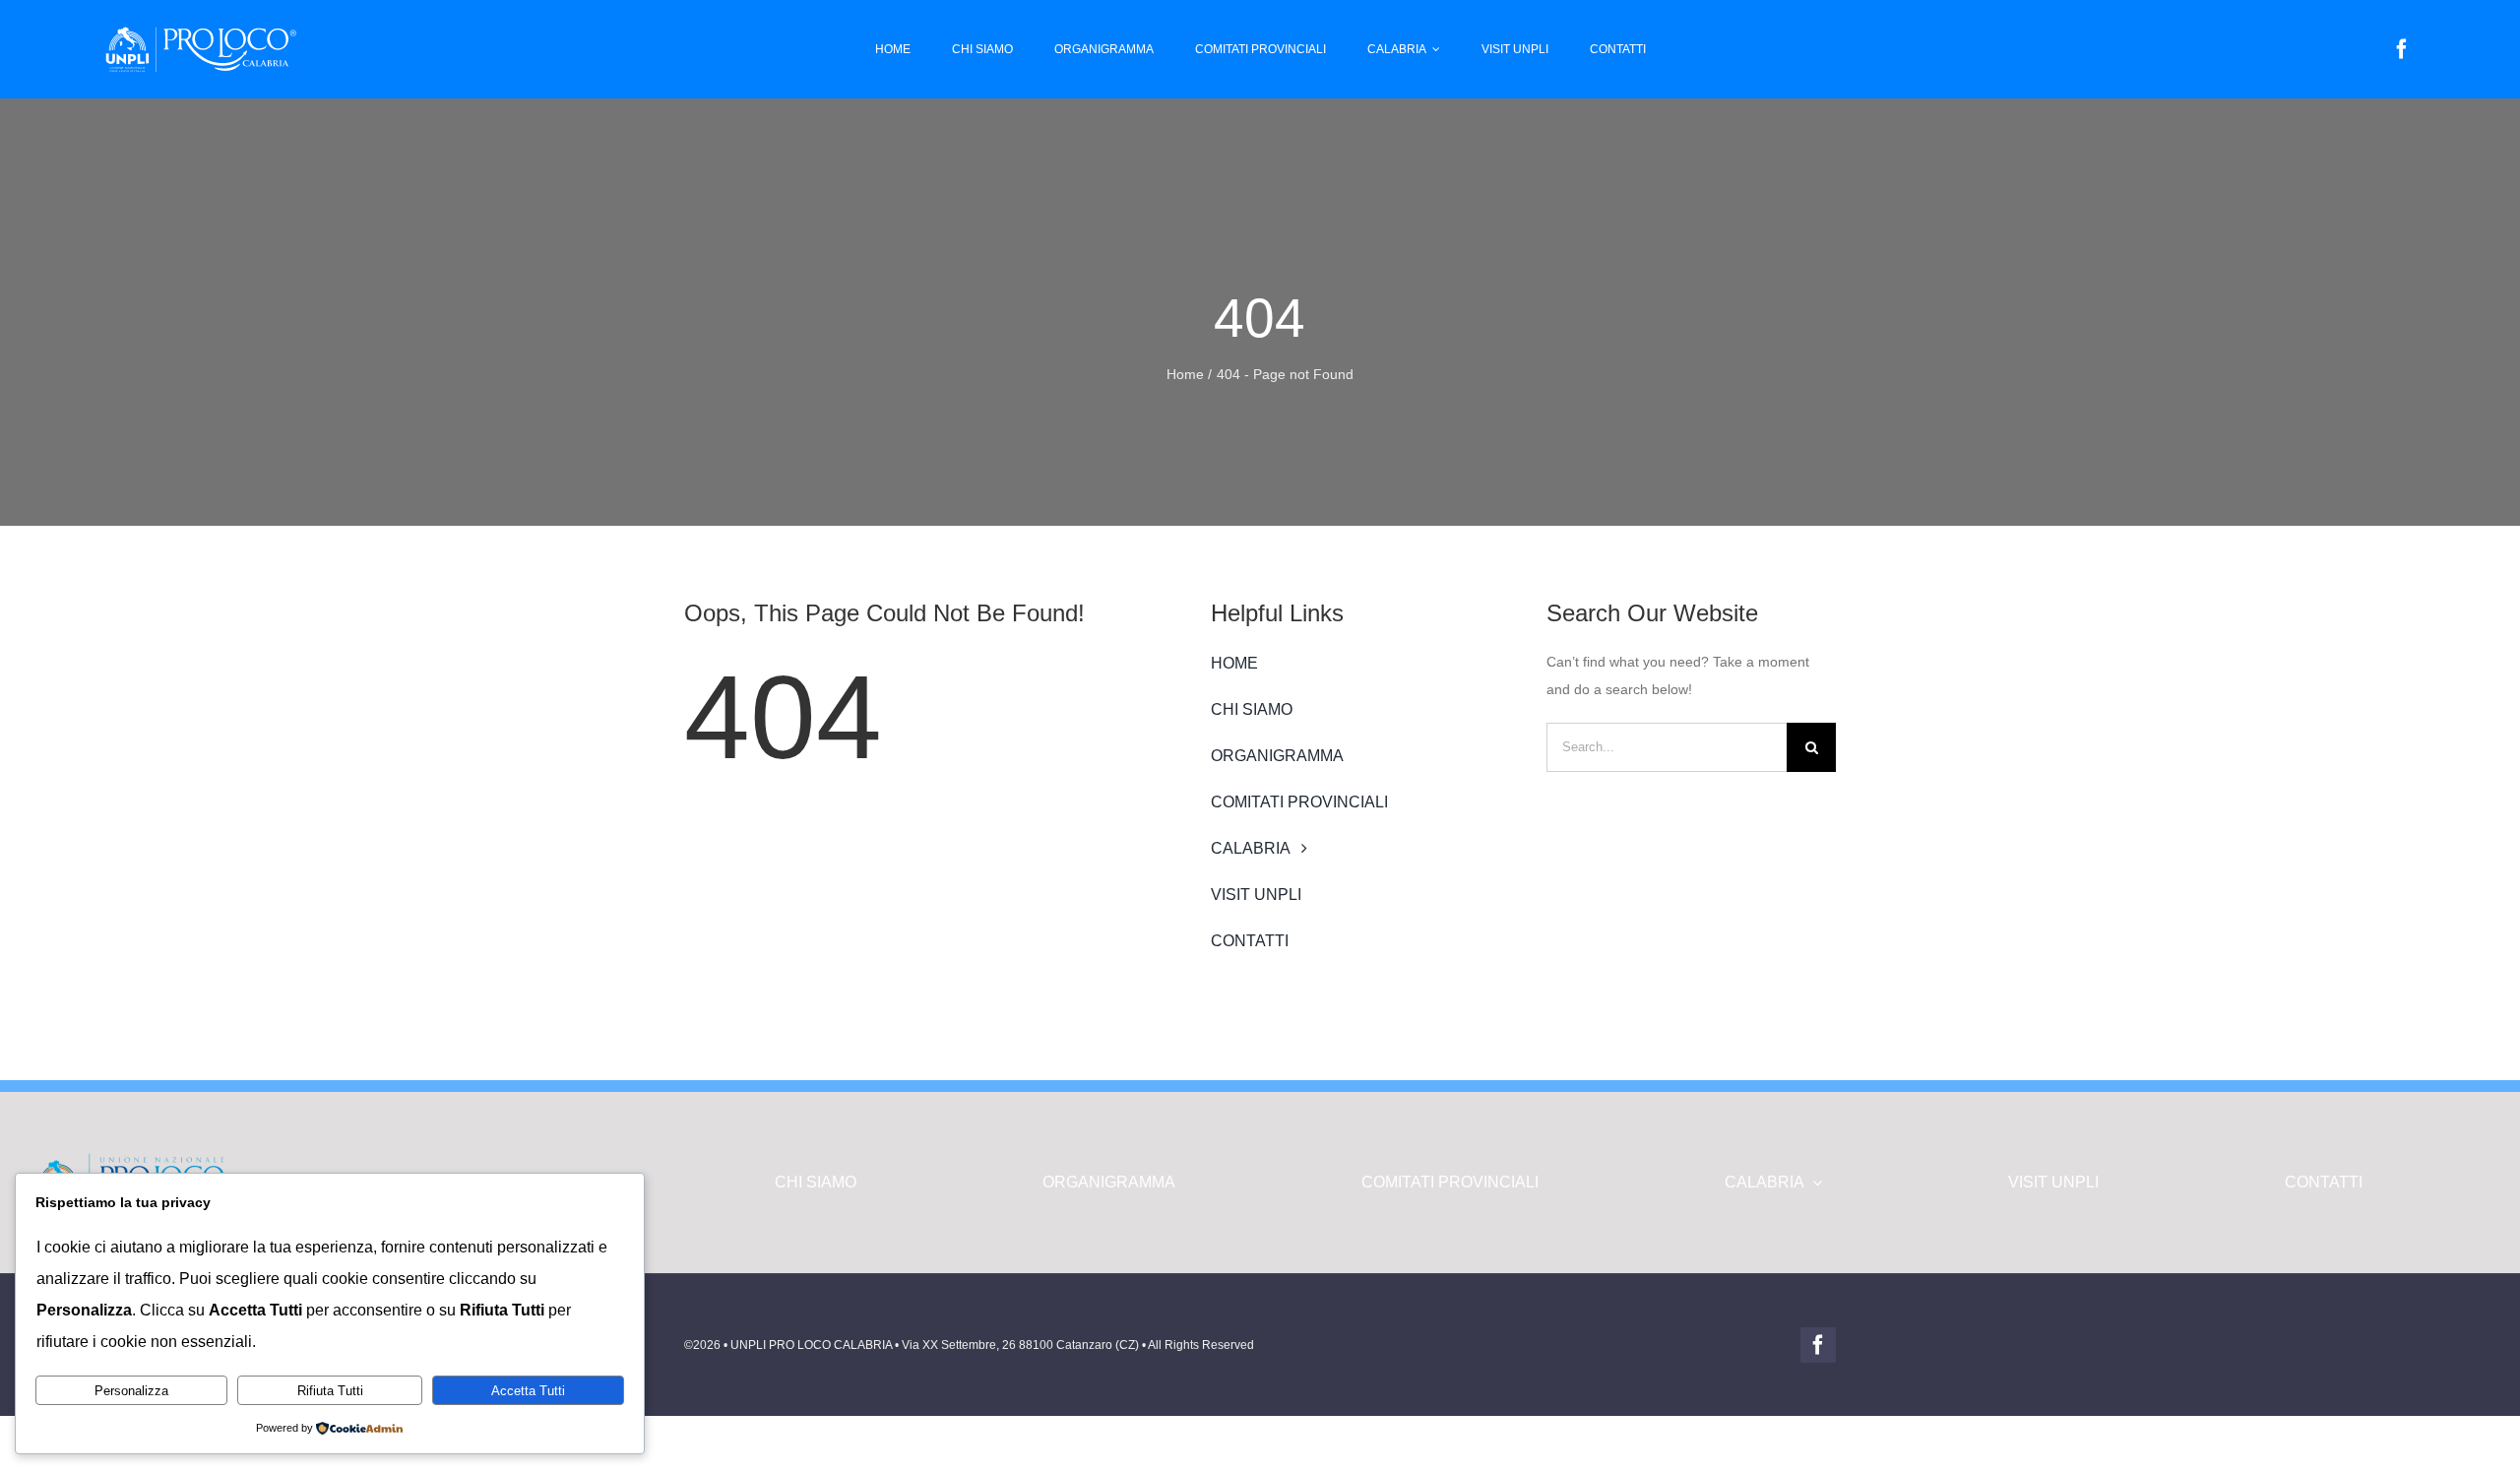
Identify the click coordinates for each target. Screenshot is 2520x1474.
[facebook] (2402, 49)
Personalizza (131, 1391)
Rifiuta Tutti (330, 1391)
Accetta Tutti (528, 1391)
